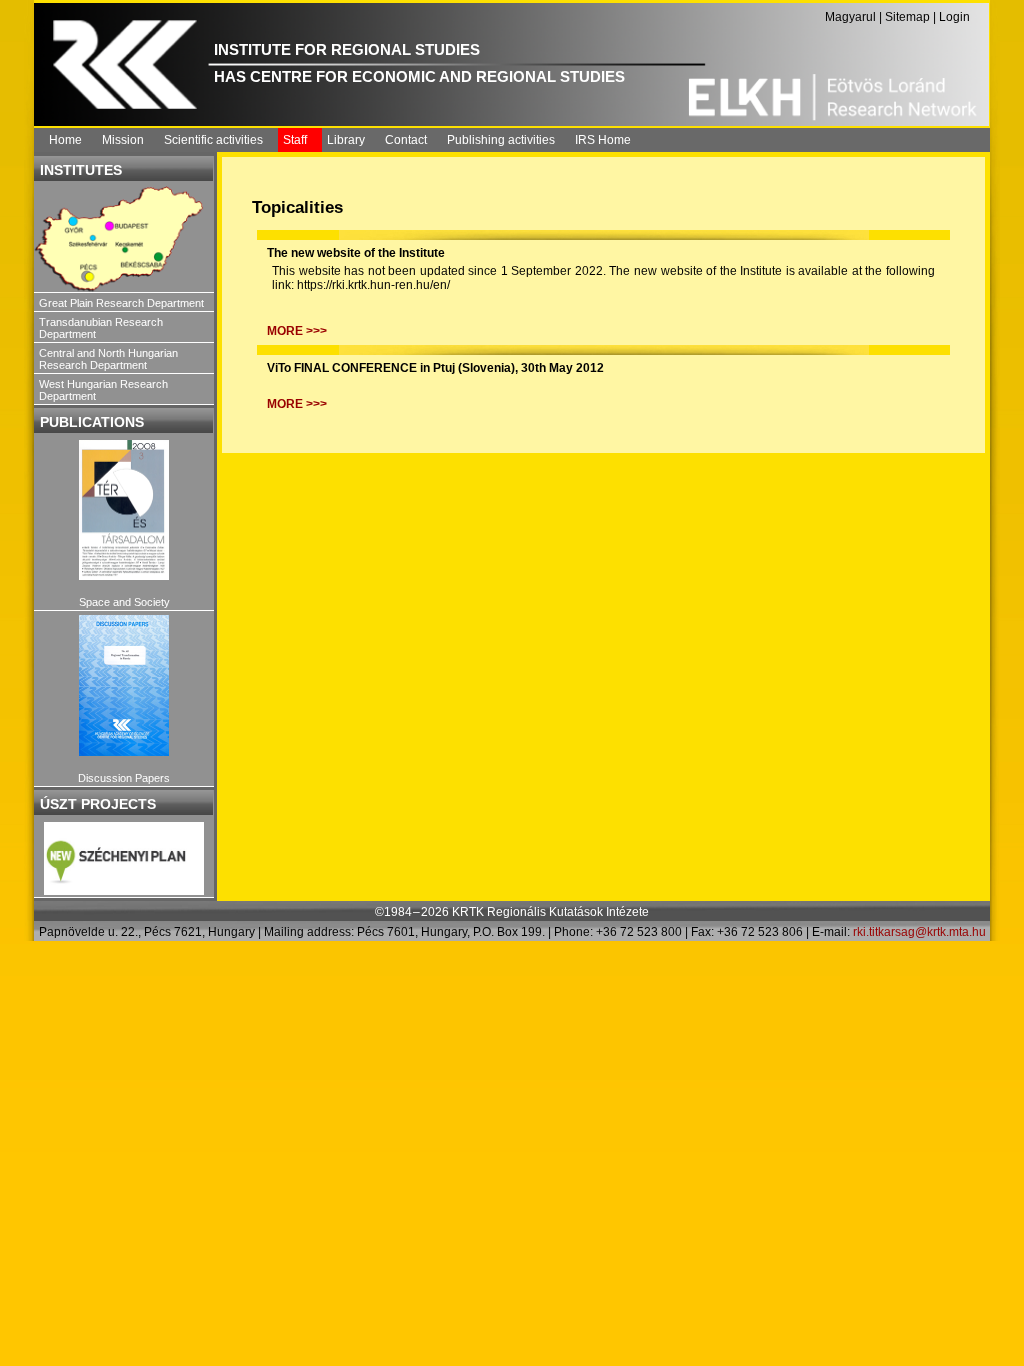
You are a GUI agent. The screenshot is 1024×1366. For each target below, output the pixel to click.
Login (954, 17)
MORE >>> (297, 331)
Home (65, 140)
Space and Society (124, 602)
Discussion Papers (124, 778)
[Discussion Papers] (124, 685)
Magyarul (850, 17)
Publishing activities (501, 140)
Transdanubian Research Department (101, 328)
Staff (295, 140)
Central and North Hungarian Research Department (108, 359)
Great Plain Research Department (121, 303)
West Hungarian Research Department (103, 390)
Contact (406, 140)
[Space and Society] (124, 510)
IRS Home (603, 140)
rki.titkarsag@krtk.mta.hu (919, 932)
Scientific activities (213, 140)
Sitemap (907, 17)
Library (346, 140)
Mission (123, 140)
